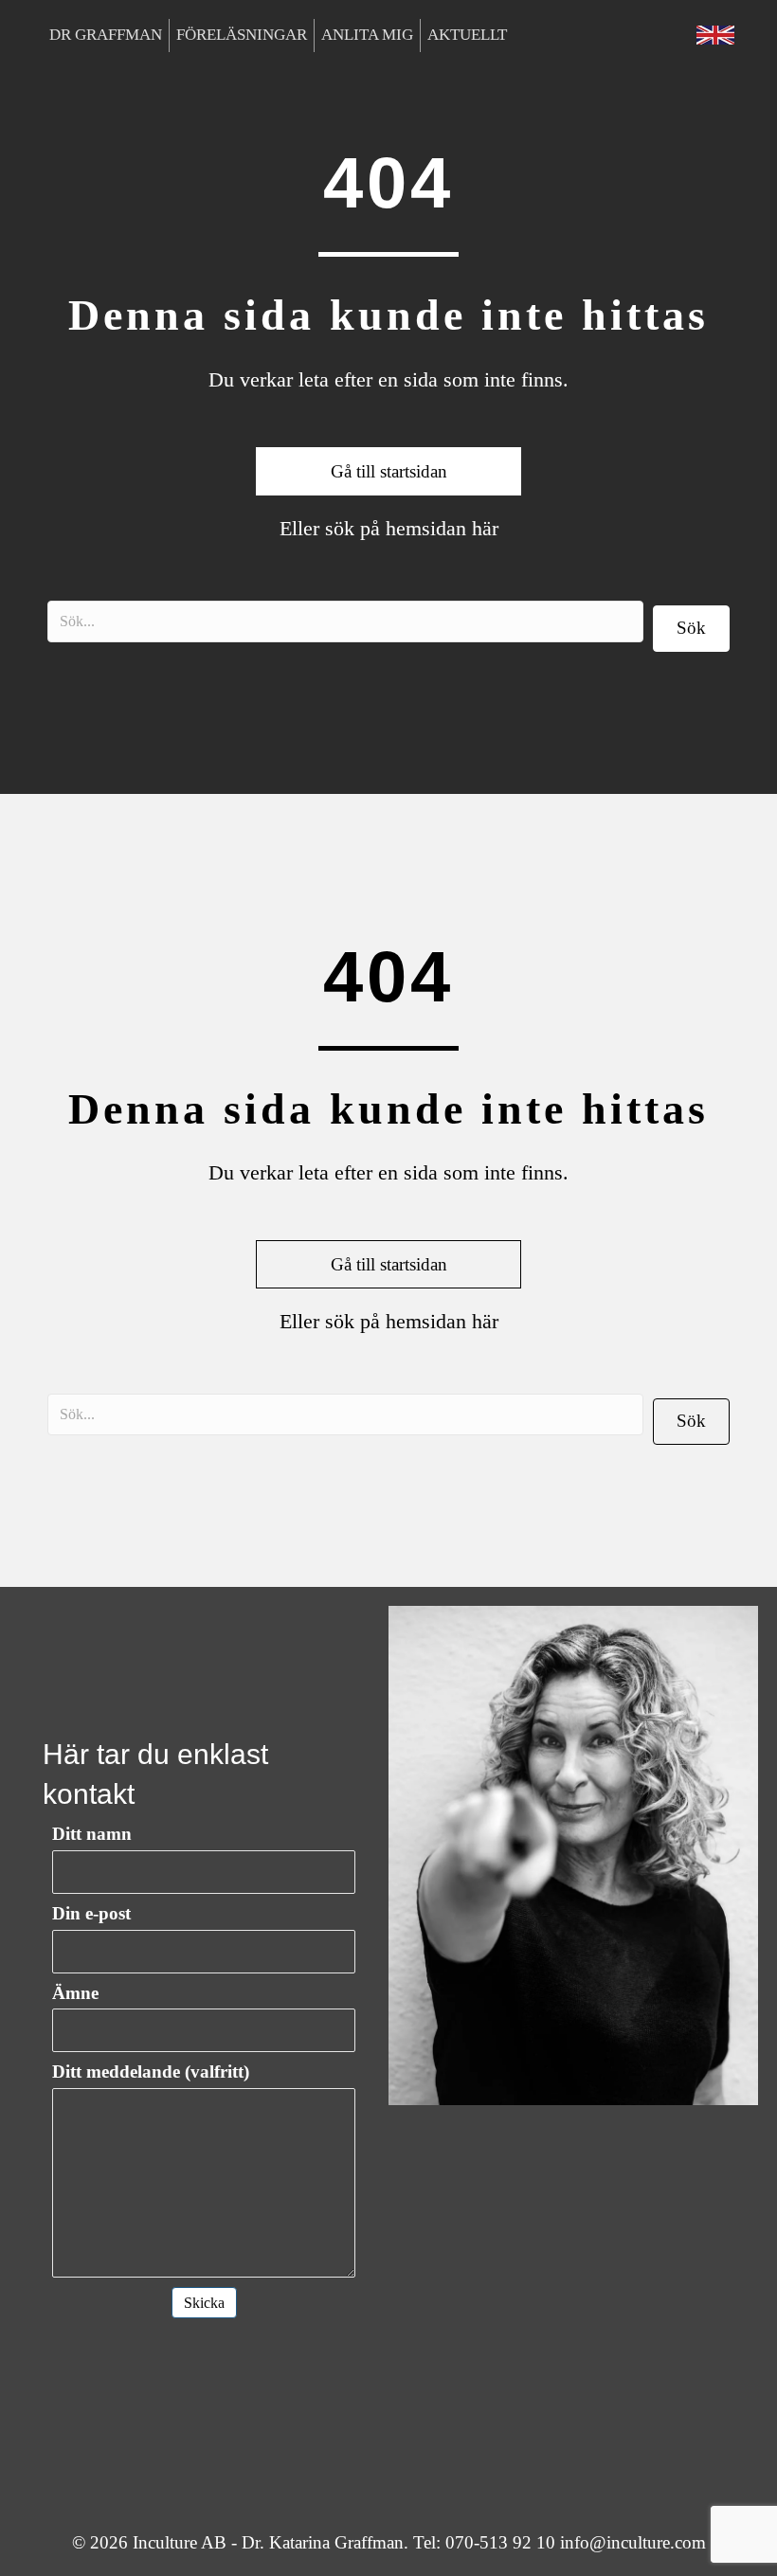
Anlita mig (367, 35)
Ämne (75, 1993)
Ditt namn (92, 1834)
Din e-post (91, 1913)
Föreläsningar (242, 35)
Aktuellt (467, 35)
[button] (691, 629)
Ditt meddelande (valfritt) (151, 2072)
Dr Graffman (106, 35)
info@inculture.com (633, 2542)
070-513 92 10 (500, 2542)
